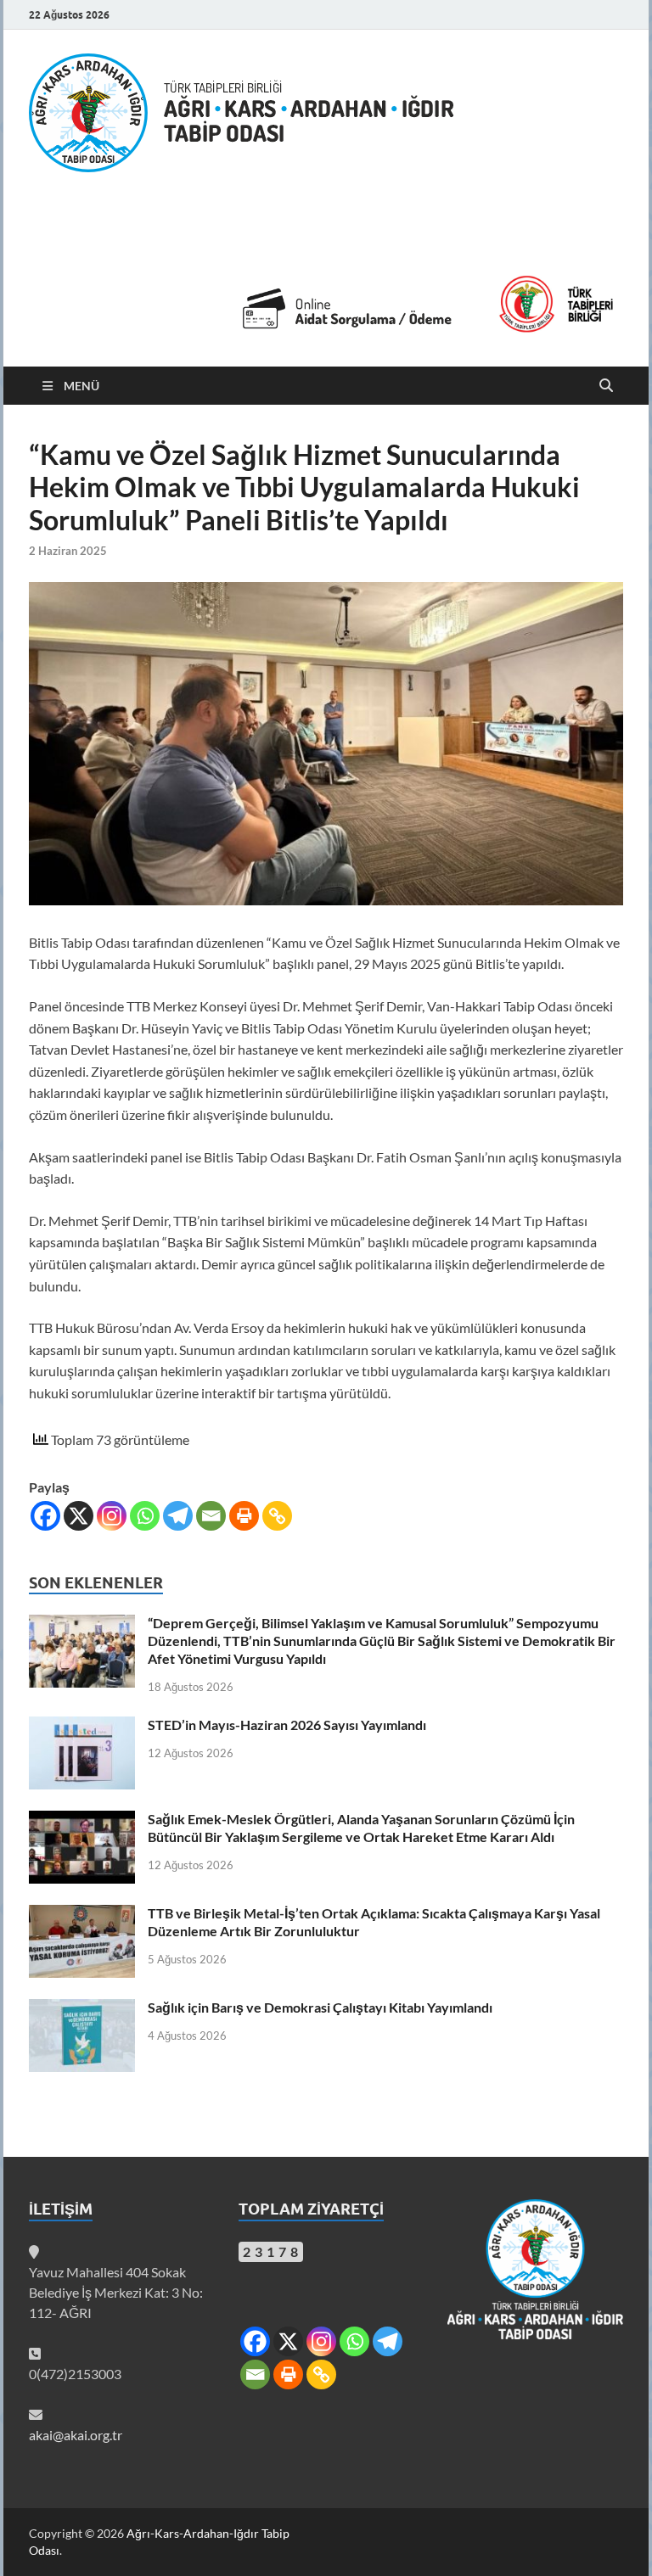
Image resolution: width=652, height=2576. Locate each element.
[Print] (244, 1516)
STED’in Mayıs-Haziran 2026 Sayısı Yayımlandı (287, 1725)
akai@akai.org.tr (76, 2435)
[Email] (211, 1516)
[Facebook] (45, 1516)
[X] (79, 1516)
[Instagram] (112, 1516)
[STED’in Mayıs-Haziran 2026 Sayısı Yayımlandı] (82, 1726)
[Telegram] (178, 1516)
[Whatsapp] (145, 1516)
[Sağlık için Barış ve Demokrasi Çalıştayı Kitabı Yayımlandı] (82, 2009)
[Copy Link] (277, 1516)
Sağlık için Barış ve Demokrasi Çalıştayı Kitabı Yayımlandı (320, 2007)
